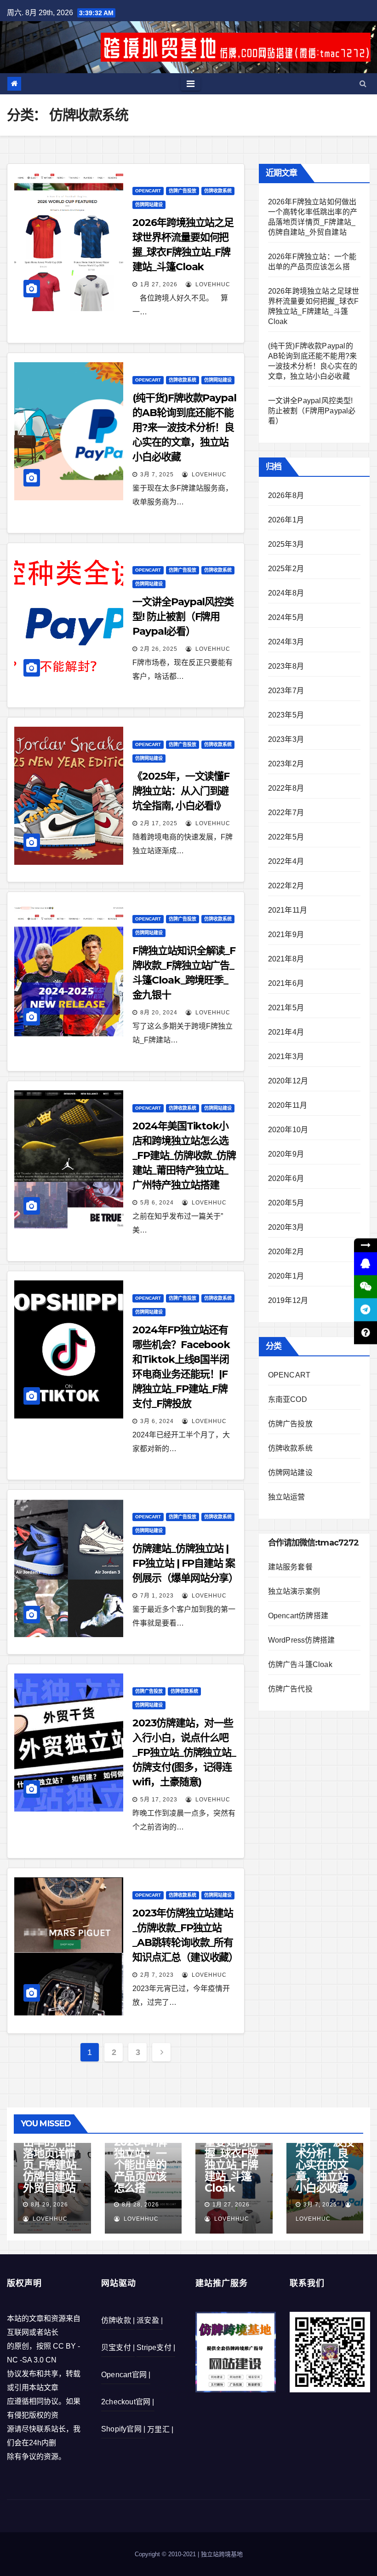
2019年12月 (288, 1300)
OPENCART (148, 191)
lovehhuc (212, 284)
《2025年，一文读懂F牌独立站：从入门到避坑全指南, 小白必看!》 (181, 791)
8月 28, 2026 (140, 2205)
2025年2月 (286, 569)
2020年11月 (288, 1105)
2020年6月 (286, 1178)
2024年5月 (286, 617)
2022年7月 (286, 813)
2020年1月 (286, 1276)
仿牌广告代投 (290, 1689)
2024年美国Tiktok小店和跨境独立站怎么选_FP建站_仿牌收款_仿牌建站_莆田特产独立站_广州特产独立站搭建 (184, 1155)
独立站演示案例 (294, 1591)
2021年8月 (286, 959)
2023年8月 (286, 666)
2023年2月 (286, 764)
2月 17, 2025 (159, 823)
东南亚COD (288, 1399)
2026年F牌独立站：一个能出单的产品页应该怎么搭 (141, 2165)
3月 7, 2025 (157, 475)
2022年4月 (286, 861)
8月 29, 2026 (49, 2205)
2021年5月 (286, 1008)
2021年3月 (286, 1056)
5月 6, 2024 (157, 1203)
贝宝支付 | (118, 2347)
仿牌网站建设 (149, 205)
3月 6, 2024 (157, 1421)
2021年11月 (288, 910)
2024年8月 (286, 593)
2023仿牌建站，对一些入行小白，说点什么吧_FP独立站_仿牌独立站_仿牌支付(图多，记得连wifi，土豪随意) (184, 1752)
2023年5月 (286, 715)
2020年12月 (288, 1081)
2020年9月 (286, 1154)
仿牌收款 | (118, 2320)
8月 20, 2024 (159, 1013)
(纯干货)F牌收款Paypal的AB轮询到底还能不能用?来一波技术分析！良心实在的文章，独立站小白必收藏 (184, 427)
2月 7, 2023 (157, 1975)
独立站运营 (287, 1497)
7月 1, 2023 (157, 1596)
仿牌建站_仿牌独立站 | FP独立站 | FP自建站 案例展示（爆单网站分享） (185, 1563)
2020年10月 (288, 1130)
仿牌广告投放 (183, 191)
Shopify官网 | (123, 2429)
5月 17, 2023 (159, 1800)
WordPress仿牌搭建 (302, 1640)
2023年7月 (286, 691)
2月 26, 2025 (159, 649)
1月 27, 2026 (159, 284)
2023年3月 (286, 739)
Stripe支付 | (156, 2347)
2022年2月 (286, 886)
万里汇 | (160, 2429)
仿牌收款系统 (218, 191)
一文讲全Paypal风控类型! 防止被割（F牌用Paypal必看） (183, 617)
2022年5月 (286, 837)
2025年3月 (286, 544)
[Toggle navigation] (191, 84)
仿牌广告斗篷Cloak (300, 1664)
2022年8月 (286, 788)
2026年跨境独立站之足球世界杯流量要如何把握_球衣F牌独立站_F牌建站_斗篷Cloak (233, 2148)
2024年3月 (286, 642)
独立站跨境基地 (222, 2554)
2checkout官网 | (128, 2402)
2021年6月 (286, 983)
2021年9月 (286, 935)
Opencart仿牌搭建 (298, 1616)
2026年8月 (286, 495)
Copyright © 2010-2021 (166, 2554)
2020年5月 (286, 1203)
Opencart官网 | (126, 2375)
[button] (363, 84)
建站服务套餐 (290, 1567)
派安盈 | (150, 2320)
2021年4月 (286, 1032)
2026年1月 (286, 520)
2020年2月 (286, 1252)
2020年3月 (286, 1227)
